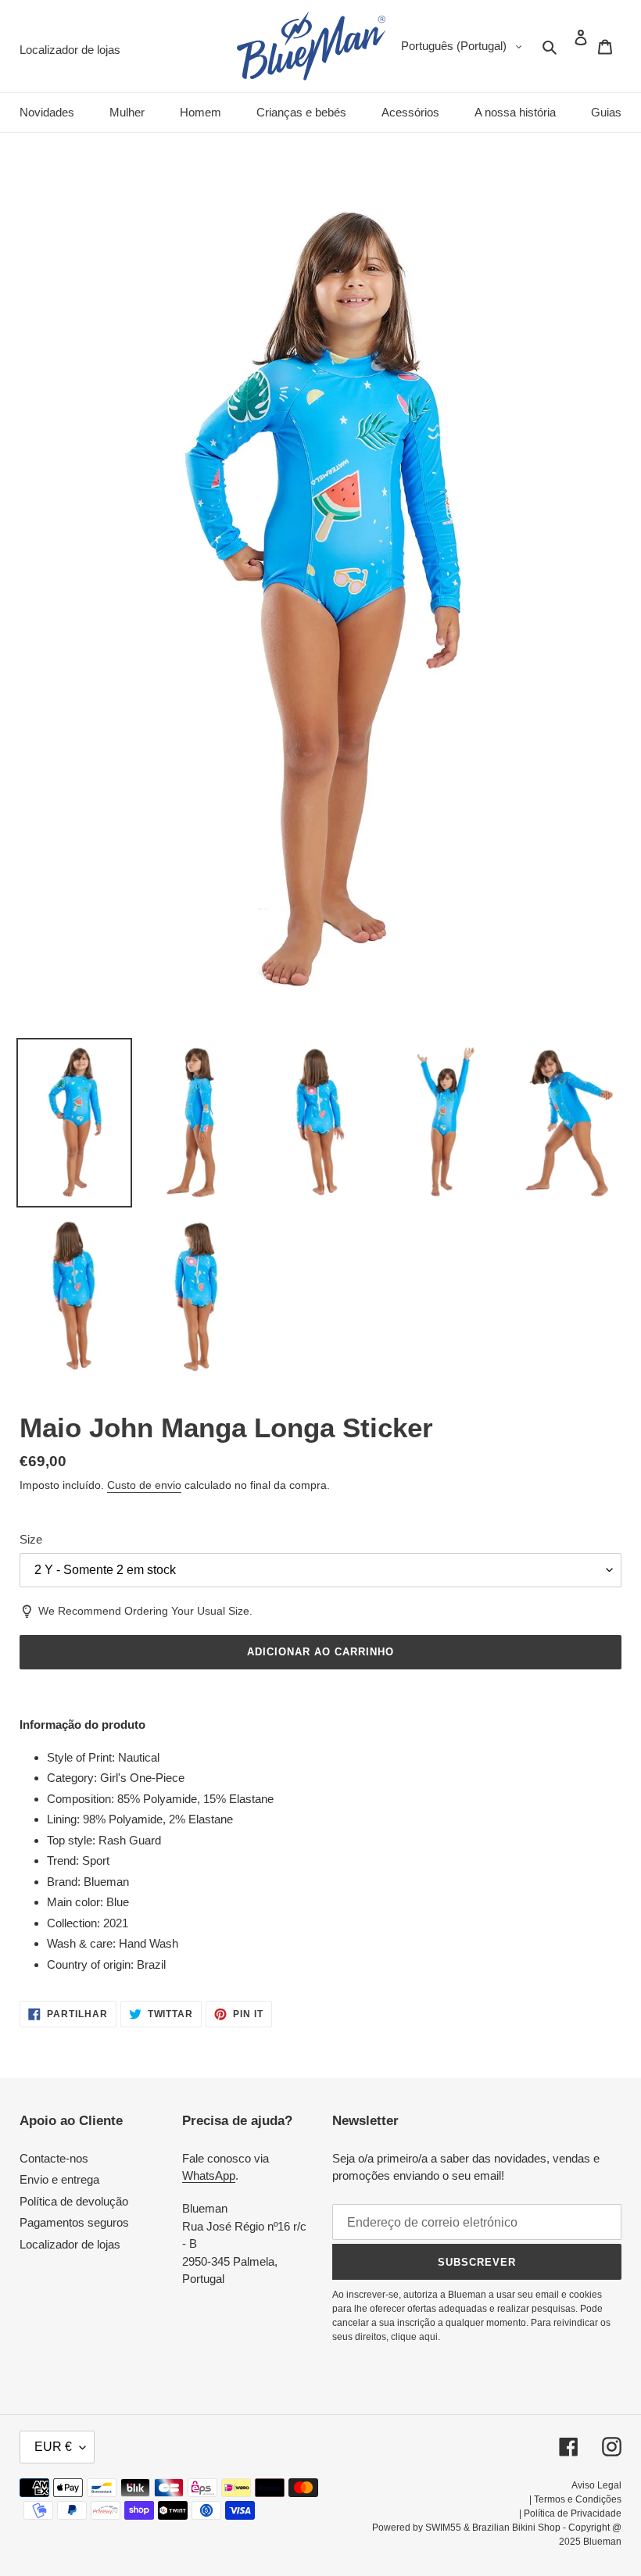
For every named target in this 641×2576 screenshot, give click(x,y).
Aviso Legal (596, 2485)
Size (31, 1539)
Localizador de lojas (70, 2244)
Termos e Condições (578, 2499)
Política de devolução (74, 2201)
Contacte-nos (54, 2158)
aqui (428, 2337)
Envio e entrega (59, 2179)
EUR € (53, 2447)
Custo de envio (144, 1485)
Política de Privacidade (573, 2513)
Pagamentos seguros (74, 2222)
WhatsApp (209, 2175)
